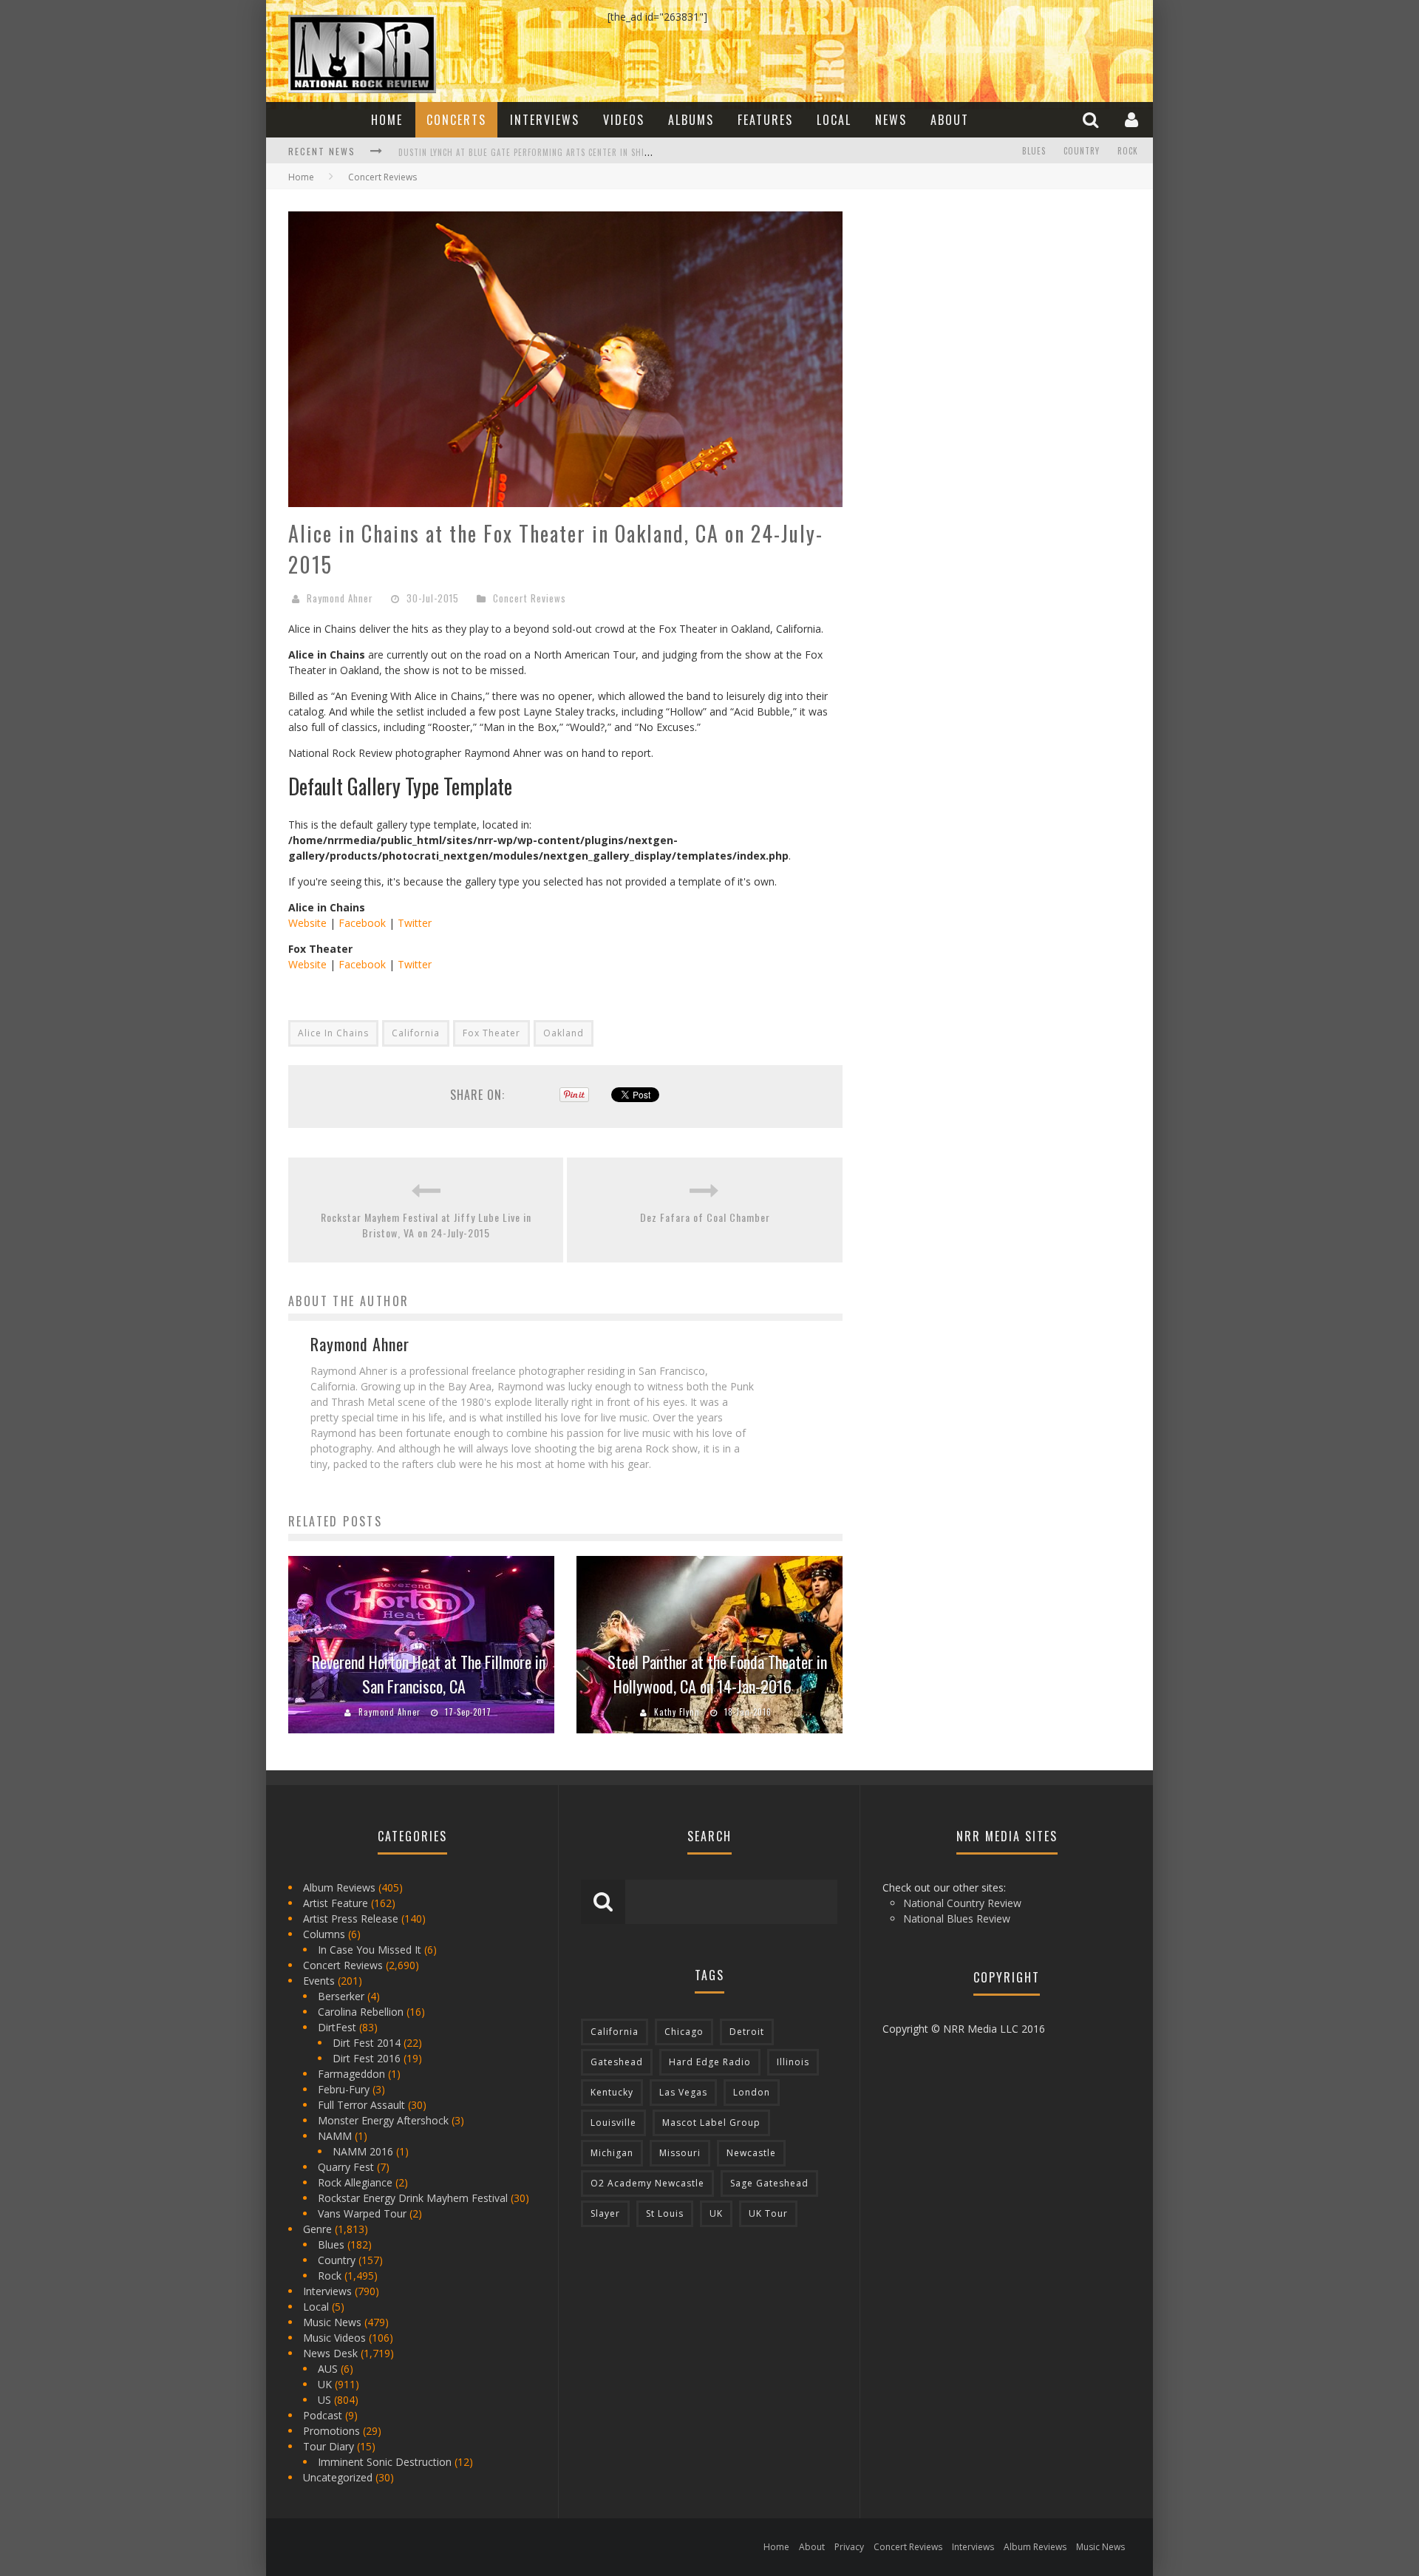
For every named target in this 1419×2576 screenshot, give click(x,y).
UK (325, 2384)
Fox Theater (491, 1033)
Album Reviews (339, 1887)
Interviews (545, 120)
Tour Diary (329, 2446)
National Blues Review (957, 1919)
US (324, 2400)
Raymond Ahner (340, 598)
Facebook (362, 923)
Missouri (680, 2153)
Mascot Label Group (711, 2123)
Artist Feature (336, 1903)
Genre (317, 2229)
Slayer (605, 2213)
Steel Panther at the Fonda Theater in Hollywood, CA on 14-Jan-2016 (717, 1674)
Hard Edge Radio (710, 2062)
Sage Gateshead (769, 2183)
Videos (624, 120)
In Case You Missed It (370, 1950)
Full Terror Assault (361, 2105)
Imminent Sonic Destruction (385, 2462)
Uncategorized (338, 2477)
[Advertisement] (976, 304)
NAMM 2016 (363, 2151)
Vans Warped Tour (362, 2213)
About (950, 120)
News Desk (330, 2353)
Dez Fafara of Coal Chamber (705, 1217)
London (752, 2092)
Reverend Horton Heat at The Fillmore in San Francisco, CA (429, 1674)
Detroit (747, 2032)
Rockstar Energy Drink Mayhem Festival (413, 2198)
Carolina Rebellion (361, 2012)
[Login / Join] (1133, 119)
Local (834, 120)
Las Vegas (683, 2092)
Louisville (613, 2123)
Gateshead (617, 2062)
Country (1082, 151)
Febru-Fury (344, 2089)
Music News (332, 2322)
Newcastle (751, 2153)
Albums (691, 120)
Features (765, 120)
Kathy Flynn (677, 1712)
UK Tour (768, 2213)
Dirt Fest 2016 (367, 2058)
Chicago (684, 2032)
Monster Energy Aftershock (383, 2120)
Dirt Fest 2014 (367, 2043)
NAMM (335, 2136)
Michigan (612, 2153)
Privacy (849, 2547)
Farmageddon (351, 2074)
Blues (1034, 151)
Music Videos (334, 2338)
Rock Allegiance (355, 2182)
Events (319, 1981)
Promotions (331, 2431)
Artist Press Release (351, 1919)
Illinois (793, 2062)
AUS (328, 2369)
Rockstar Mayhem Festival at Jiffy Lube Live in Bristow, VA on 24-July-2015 (426, 1225)
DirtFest (337, 2027)
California (416, 1033)
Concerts (456, 120)
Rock (1128, 151)
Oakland (564, 1033)
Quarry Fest (346, 2167)
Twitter (415, 923)
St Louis (665, 2213)
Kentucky (612, 2092)
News (891, 120)
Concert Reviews (530, 598)
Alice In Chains (333, 1033)
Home (387, 120)
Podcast (323, 2415)
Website (307, 923)
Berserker (341, 1996)
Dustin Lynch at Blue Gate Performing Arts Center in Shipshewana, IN (548, 152)
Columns (324, 1934)
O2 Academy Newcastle (647, 2183)
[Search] (1092, 119)
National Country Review (962, 1903)
